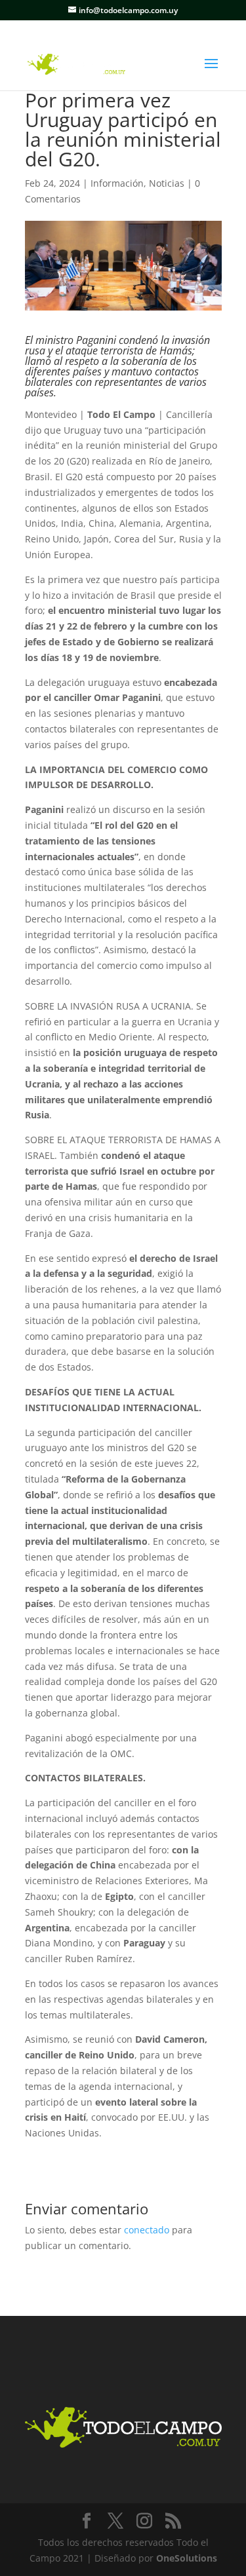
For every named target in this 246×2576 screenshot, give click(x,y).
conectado (147, 2230)
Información (117, 183)
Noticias (167, 183)
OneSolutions (187, 2558)
